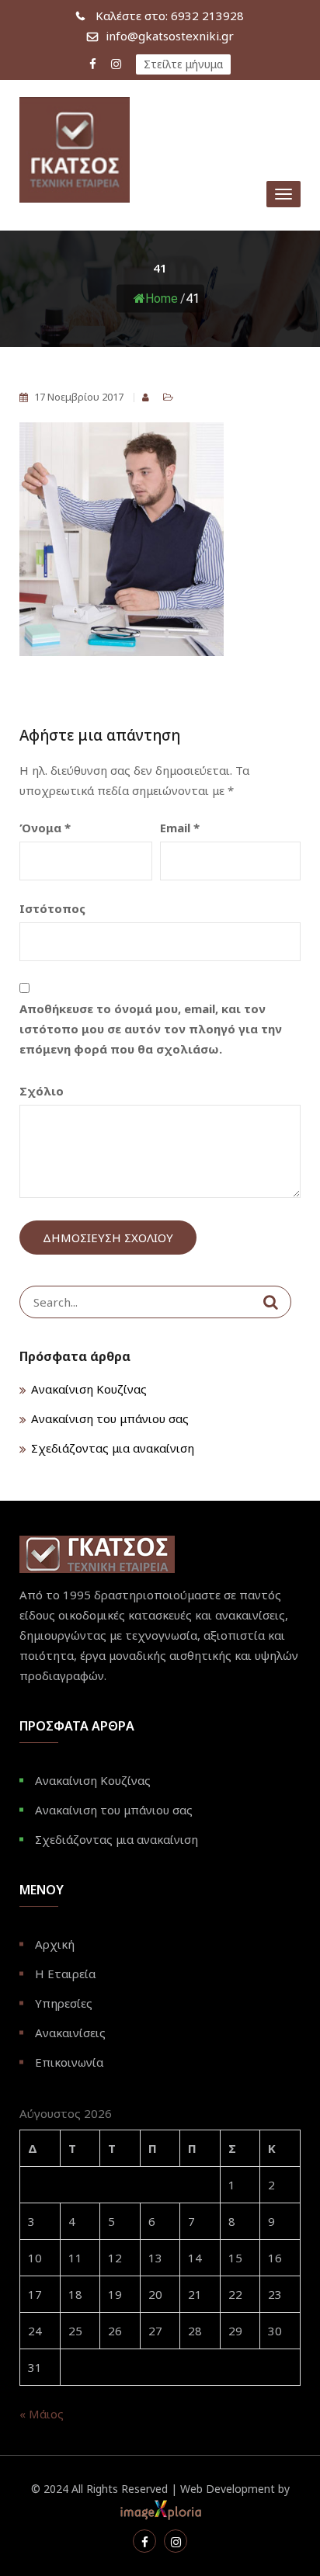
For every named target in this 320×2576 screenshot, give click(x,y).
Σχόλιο (42, 1091)
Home (162, 299)
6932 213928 (170, 16)
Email (180, 828)
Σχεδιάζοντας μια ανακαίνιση (113, 1448)
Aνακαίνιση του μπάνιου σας (110, 1418)
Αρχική (55, 1944)
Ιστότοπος (52, 908)
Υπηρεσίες (64, 2003)
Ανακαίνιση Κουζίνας (89, 1389)
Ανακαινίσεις (70, 2033)
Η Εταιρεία (65, 1974)
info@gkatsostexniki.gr (170, 36)
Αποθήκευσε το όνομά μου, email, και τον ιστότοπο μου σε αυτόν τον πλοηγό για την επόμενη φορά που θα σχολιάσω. (151, 1029)
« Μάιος (42, 2414)
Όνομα (45, 828)
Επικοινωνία (69, 2062)
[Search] (271, 1302)
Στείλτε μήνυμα (183, 64)
